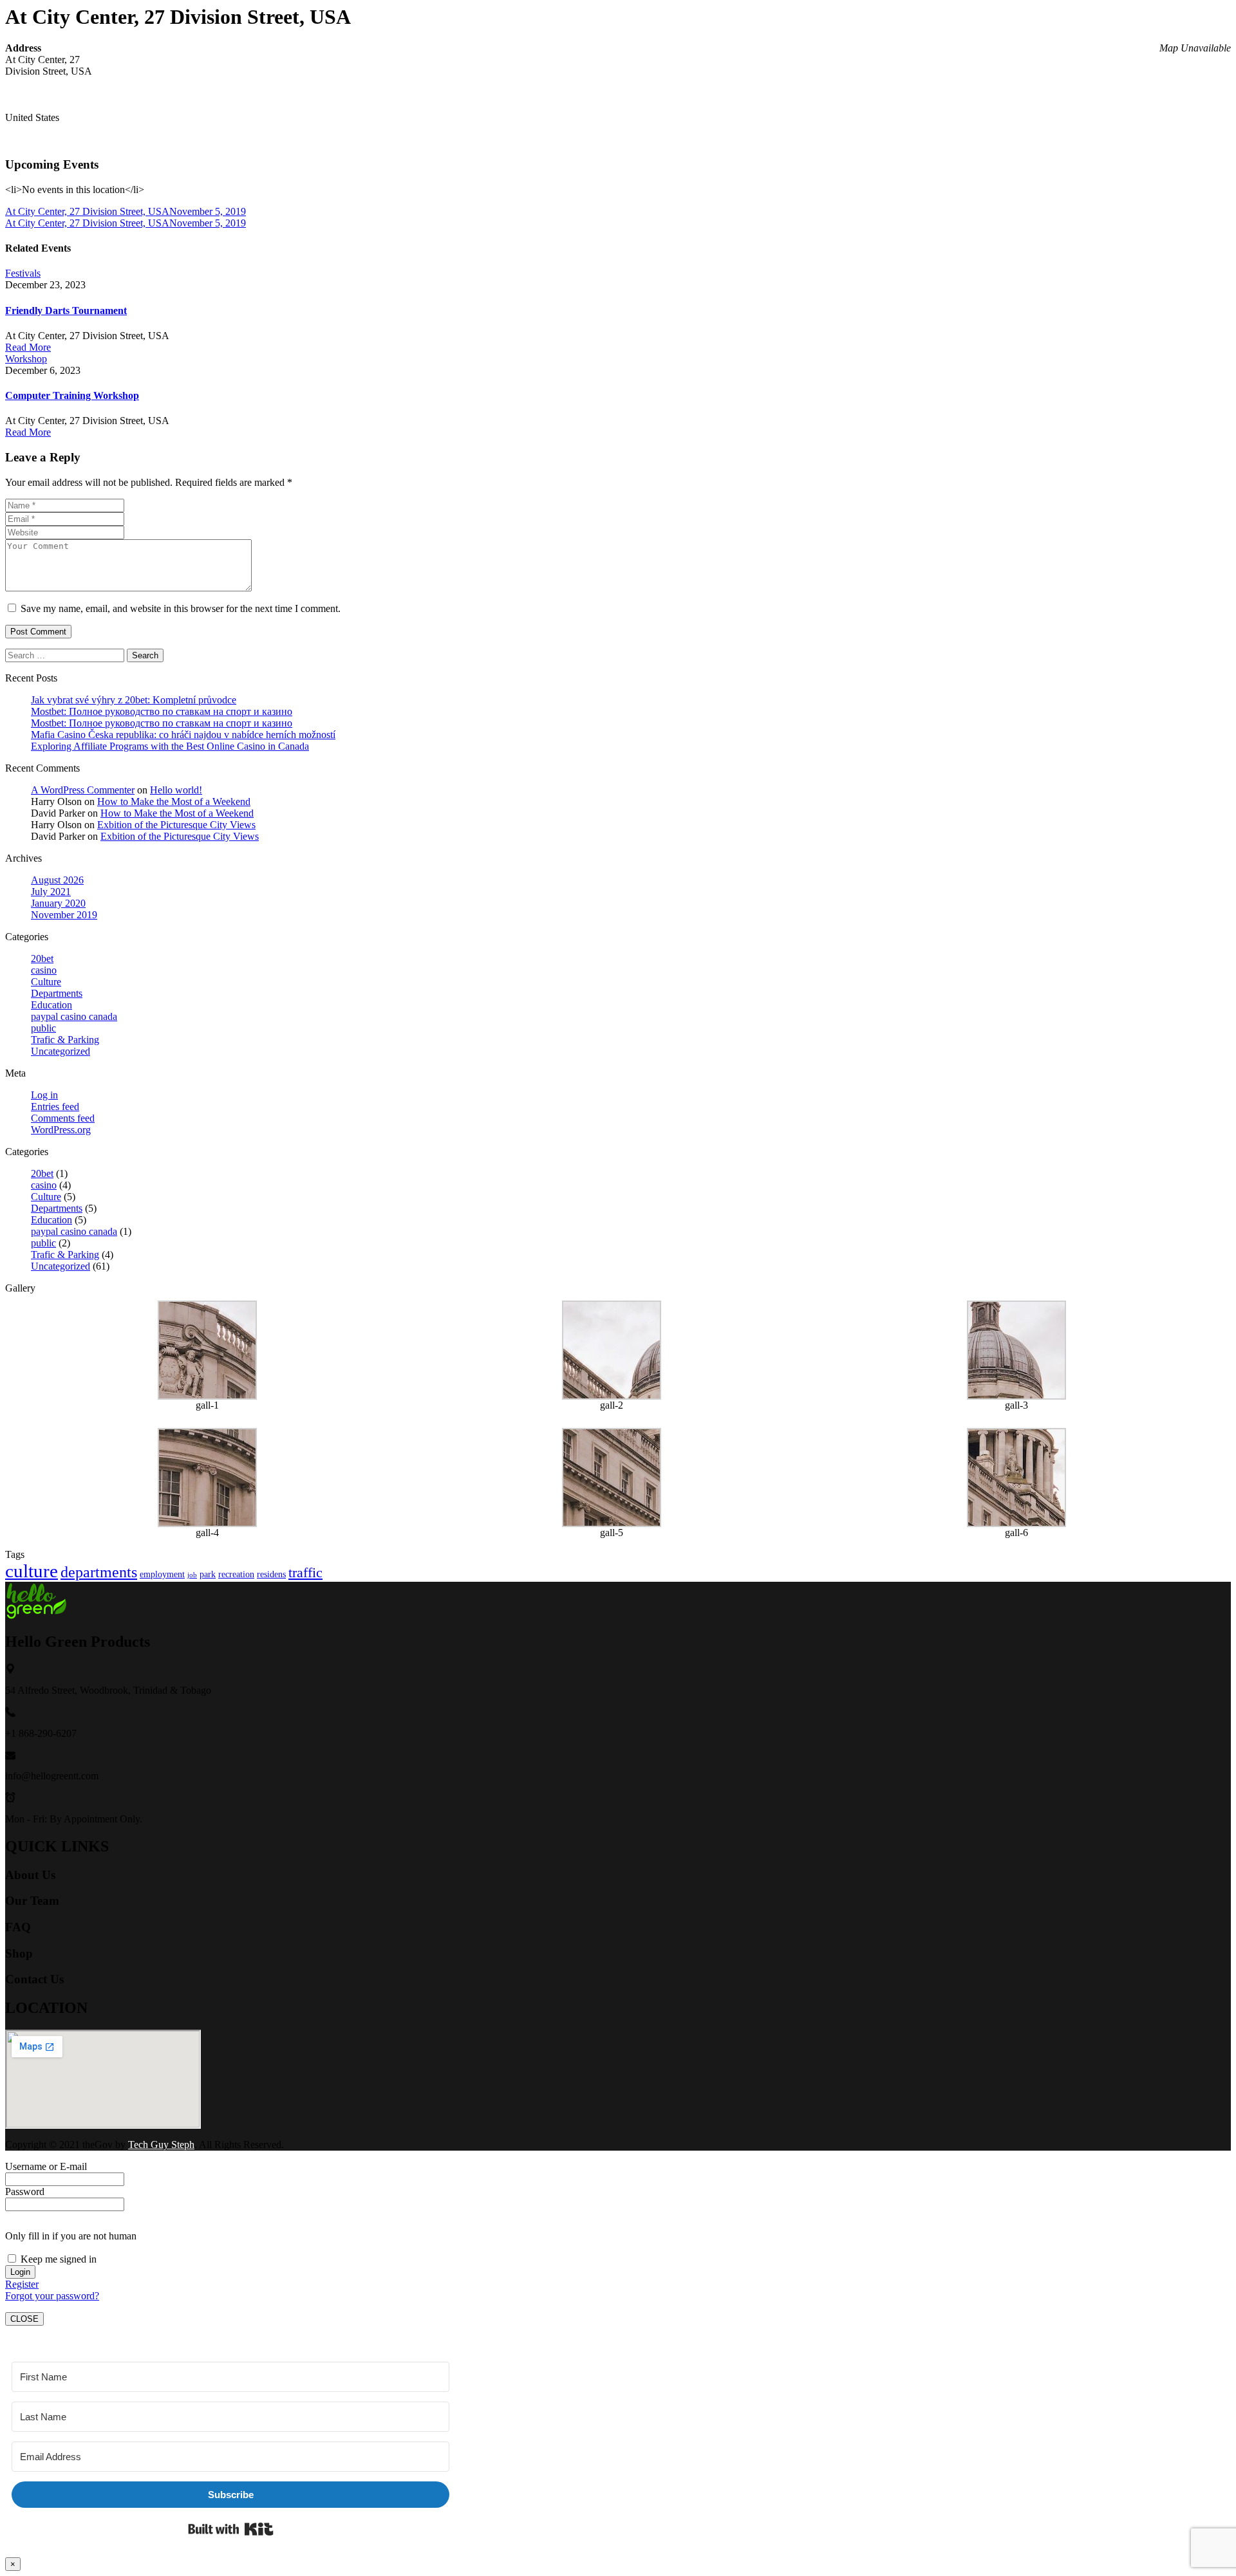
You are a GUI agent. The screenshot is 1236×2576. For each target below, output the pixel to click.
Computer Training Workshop (72, 395)
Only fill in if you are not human (71, 2236)
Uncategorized (61, 1051)
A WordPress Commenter (83, 790)
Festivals (23, 273)
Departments (57, 993)
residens (271, 1574)
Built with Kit (231, 2529)
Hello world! (176, 790)
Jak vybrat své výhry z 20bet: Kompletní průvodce (134, 700)
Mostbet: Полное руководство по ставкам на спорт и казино (162, 711)
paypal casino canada (74, 1016)
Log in (44, 1095)
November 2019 (64, 915)
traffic (305, 1572)
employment (162, 1574)
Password (25, 2191)
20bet (42, 959)
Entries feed (55, 1107)
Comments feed (63, 1118)
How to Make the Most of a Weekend (174, 802)
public (43, 1028)
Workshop (26, 359)
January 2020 (58, 903)
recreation (236, 1574)
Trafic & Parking (65, 1040)
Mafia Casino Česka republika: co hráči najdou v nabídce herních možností (183, 735)
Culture (46, 982)
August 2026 (57, 880)
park (208, 1574)
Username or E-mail (46, 2166)
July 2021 (51, 892)
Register (22, 2284)
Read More (28, 347)
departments (99, 1572)
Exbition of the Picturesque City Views (176, 825)
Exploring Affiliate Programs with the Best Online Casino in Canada (170, 746)
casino (44, 970)
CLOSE (24, 2319)
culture (32, 1571)
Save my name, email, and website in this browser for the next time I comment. (181, 608)
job (192, 1575)
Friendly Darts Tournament (66, 310)
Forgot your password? (52, 2296)
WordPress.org (61, 1130)
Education (51, 1005)
